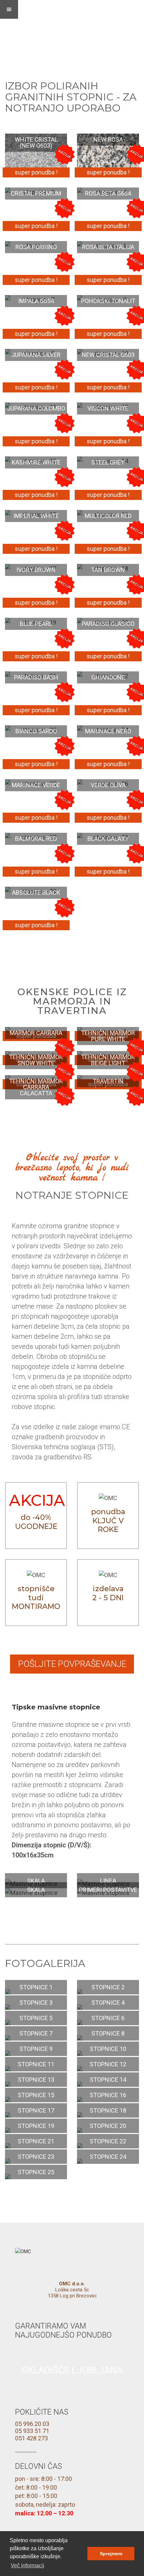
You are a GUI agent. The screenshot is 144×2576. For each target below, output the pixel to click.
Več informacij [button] (27, 2565)
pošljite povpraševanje (72, 1664)
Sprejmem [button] (111, 2554)
